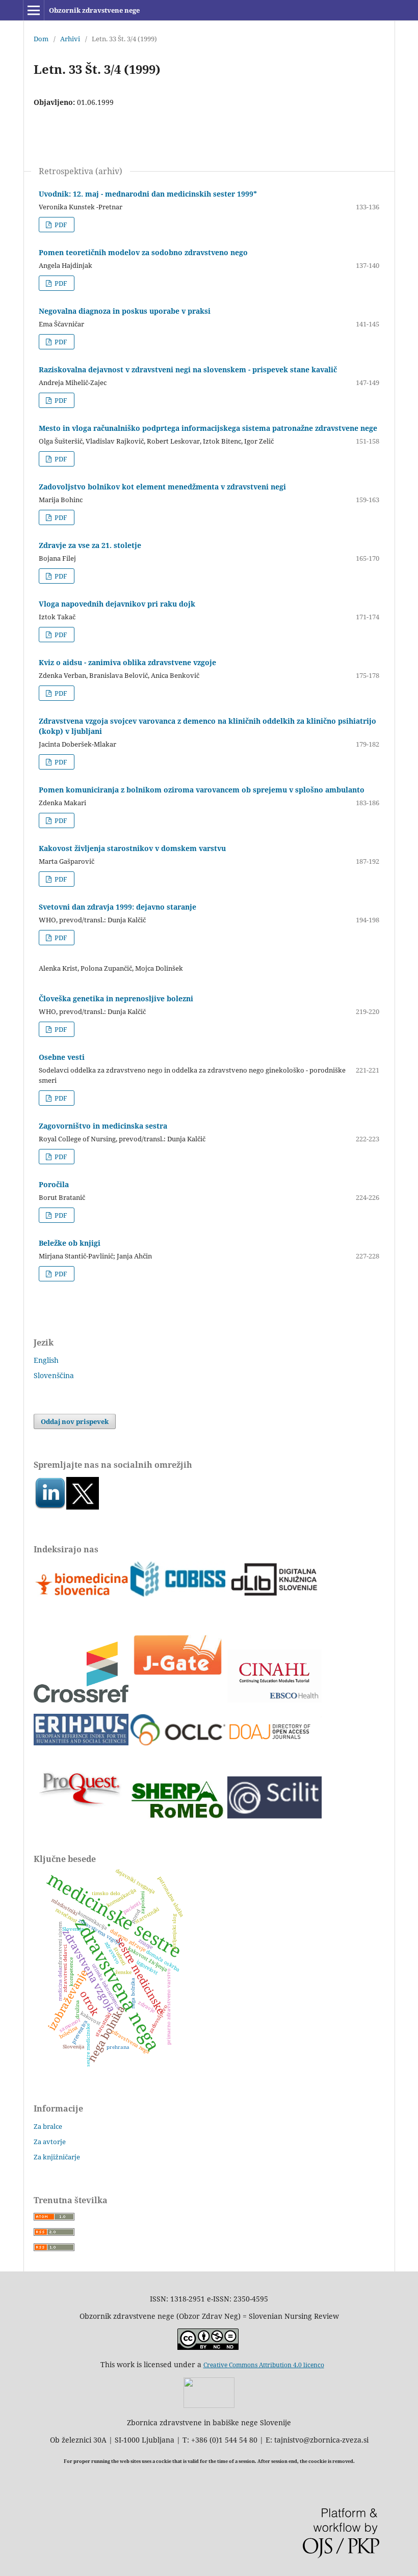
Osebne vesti (62, 1057)
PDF (60, 225)
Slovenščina (54, 1375)
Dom (41, 39)
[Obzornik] (83, 1507)
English (46, 1360)
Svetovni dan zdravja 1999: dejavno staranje (117, 907)
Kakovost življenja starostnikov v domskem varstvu (132, 848)
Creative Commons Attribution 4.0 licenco (264, 2365)
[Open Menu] (34, 10)
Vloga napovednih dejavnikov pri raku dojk (117, 604)
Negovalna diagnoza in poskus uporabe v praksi (125, 311)
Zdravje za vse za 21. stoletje (90, 545)
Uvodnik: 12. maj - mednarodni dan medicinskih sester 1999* (148, 194)
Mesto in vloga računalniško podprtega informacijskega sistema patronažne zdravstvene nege (208, 428)
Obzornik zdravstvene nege (94, 10)
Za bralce (48, 2126)
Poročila (54, 1184)
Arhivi (70, 39)
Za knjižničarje (57, 2157)
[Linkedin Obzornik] (50, 1507)
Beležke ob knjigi (70, 1243)
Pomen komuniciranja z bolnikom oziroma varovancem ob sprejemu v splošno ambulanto (202, 790)
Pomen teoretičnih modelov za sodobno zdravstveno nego (143, 252)
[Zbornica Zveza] (209, 2405)
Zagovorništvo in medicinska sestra (103, 1126)
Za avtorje (50, 2142)
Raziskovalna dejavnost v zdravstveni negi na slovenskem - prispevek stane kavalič (188, 369)
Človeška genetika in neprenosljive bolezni (116, 998)
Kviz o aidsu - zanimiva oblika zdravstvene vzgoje (127, 662)
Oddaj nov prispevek (75, 1421)
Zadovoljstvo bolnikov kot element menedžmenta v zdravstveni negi (162, 487)
